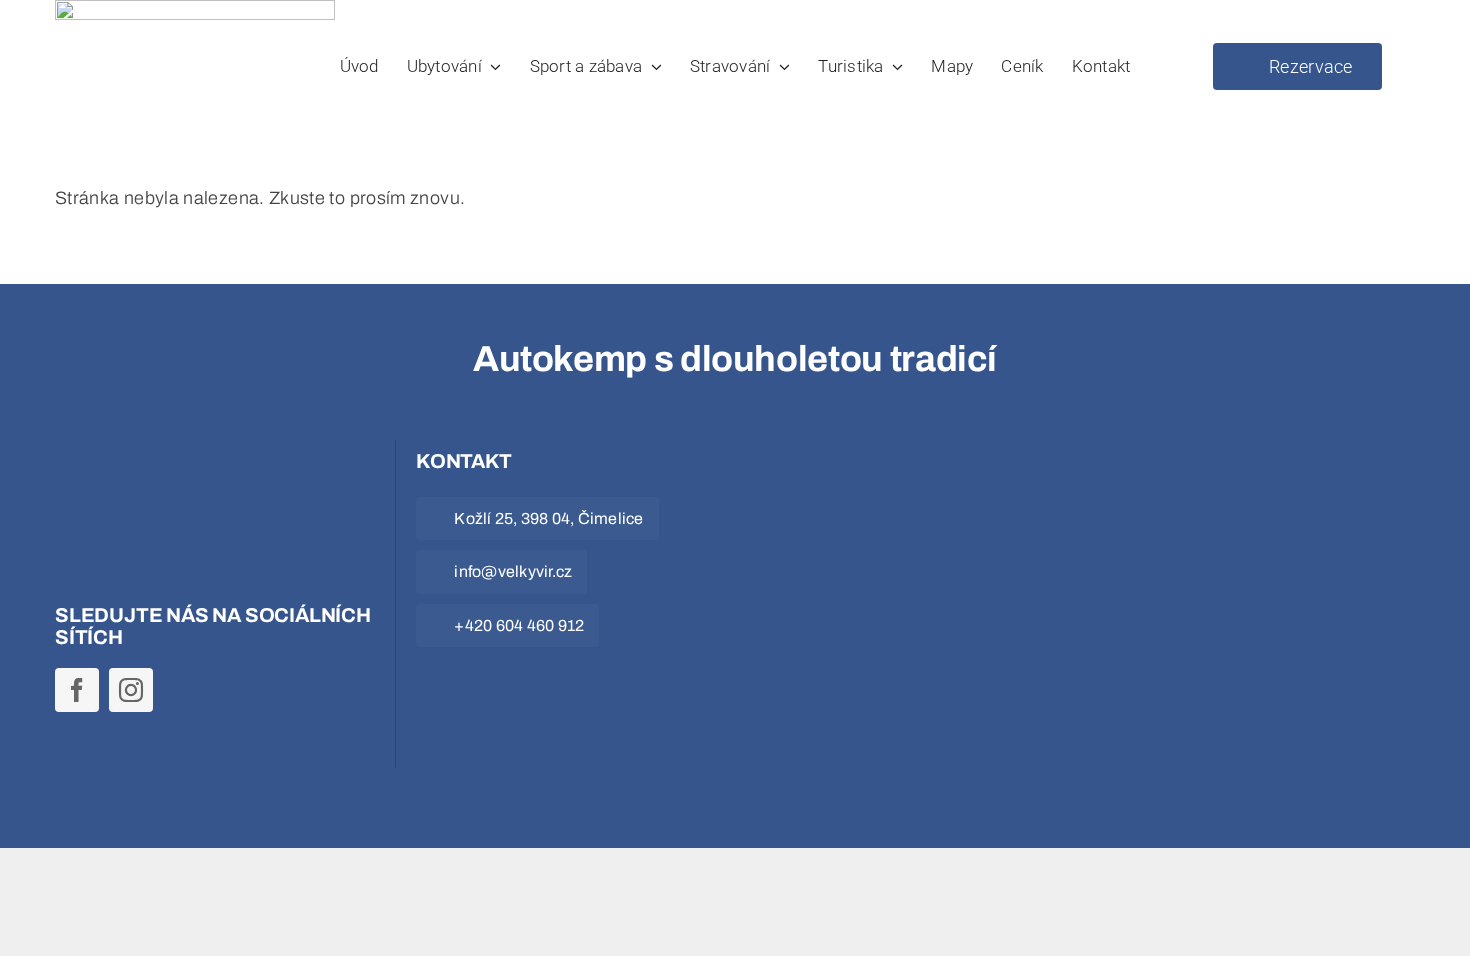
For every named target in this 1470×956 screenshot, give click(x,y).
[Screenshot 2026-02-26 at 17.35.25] (884, 459)
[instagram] (131, 690)
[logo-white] (175, 459)
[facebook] (77, 690)
